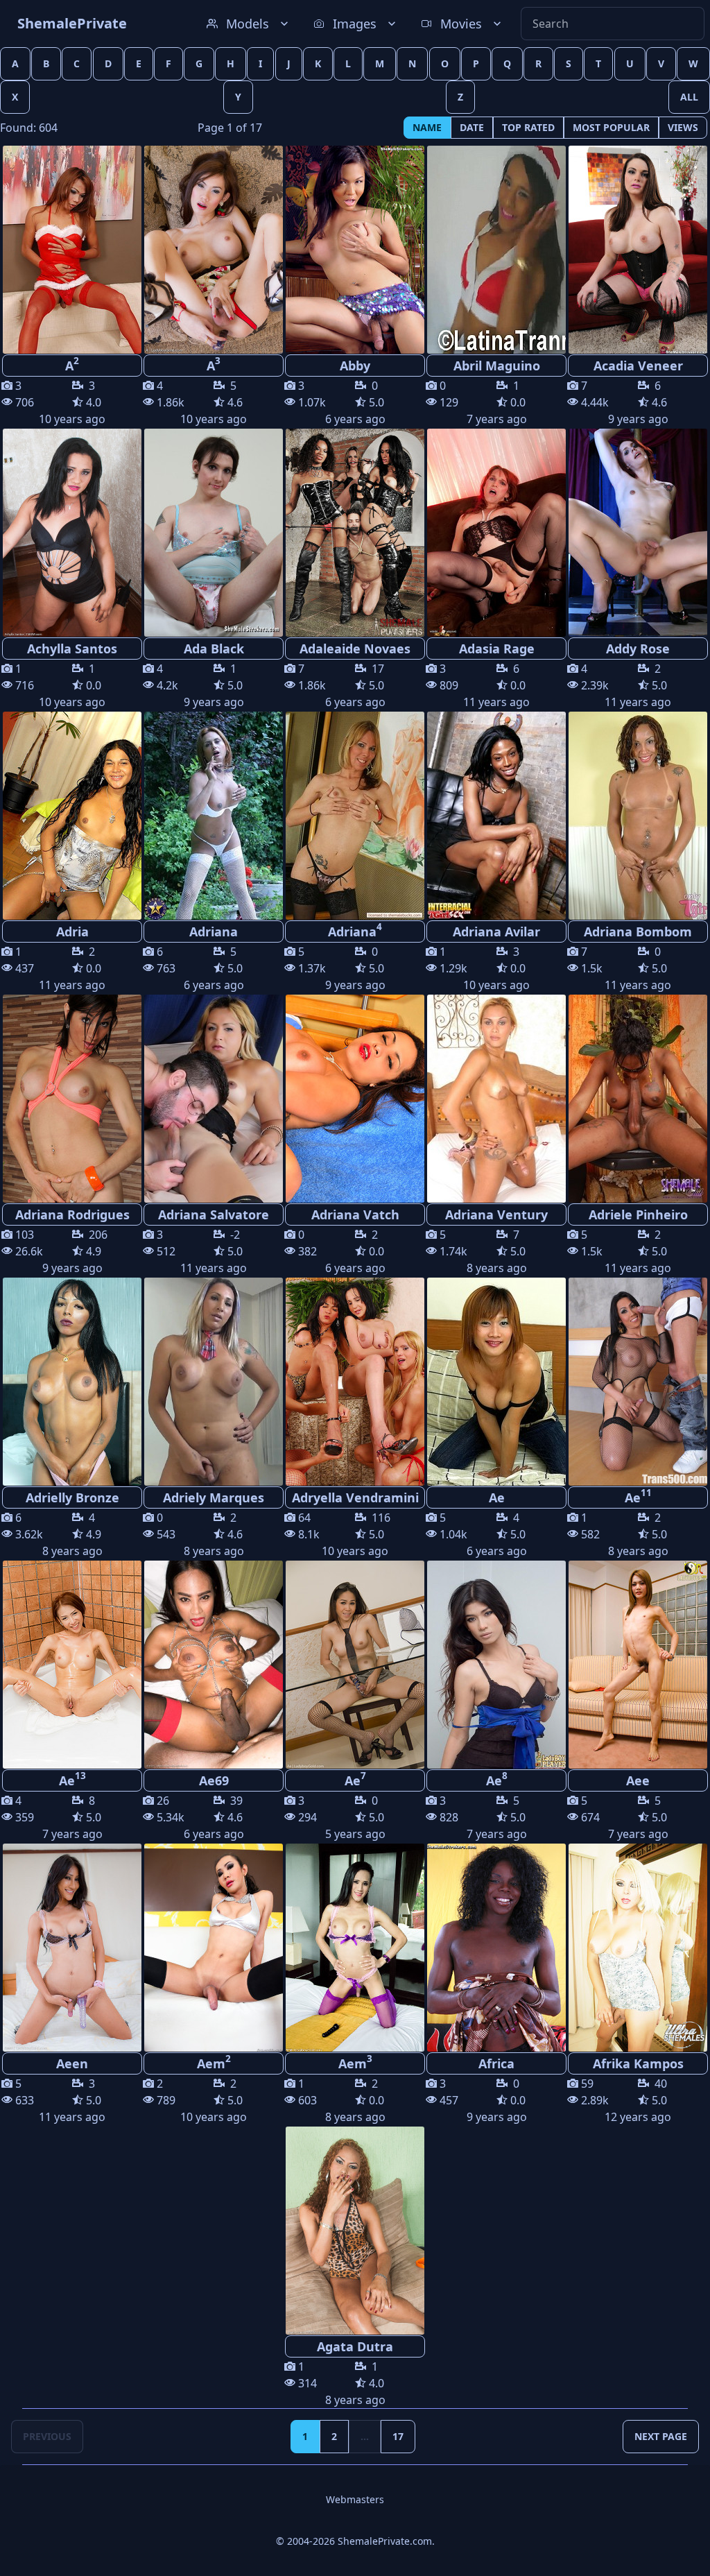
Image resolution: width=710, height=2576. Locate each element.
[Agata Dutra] (355, 2231)
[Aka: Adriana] (355, 816)
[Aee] (638, 1665)
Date (472, 127)
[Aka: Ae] (638, 1382)
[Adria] (72, 816)
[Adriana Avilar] (496, 816)
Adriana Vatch (355, 1214)
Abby (355, 366)
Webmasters (355, 2499)
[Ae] (496, 1382)
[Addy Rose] (638, 533)
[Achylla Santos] (72, 533)
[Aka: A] (72, 250)
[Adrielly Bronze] (72, 1382)
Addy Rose (638, 649)
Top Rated (528, 127)
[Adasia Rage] (496, 533)
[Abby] (355, 250)
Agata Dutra (355, 2346)
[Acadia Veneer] (638, 250)
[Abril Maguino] (496, 250)
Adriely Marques (214, 1497)
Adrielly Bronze (72, 1497)
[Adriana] (214, 816)
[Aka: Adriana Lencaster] (638, 816)
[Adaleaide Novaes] (355, 533)
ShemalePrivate (72, 23)
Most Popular (611, 127)
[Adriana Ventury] (496, 1099)
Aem (214, 2062)
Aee (638, 1780)
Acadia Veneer (638, 366)
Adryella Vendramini (355, 1497)
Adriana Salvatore (214, 1214)
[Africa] (496, 1948)
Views (683, 127)
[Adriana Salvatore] (214, 1099)
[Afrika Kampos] (638, 1948)
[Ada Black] (214, 533)
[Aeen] (72, 1948)
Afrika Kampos (638, 2063)
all (689, 97)
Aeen (72, 2063)
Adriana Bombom (638, 931)
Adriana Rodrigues (72, 1214)
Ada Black (214, 649)
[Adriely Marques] (214, 1382)
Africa (496, 2063)
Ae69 (214, 1780)
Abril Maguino (497, 366)
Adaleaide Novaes (355, 649)
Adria (72, 931)
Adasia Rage (497, 649)
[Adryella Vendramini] (355, 1382)
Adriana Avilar (496, 931)
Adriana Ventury (496, 1214)
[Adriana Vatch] (355, 1099)
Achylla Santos (72, 649)
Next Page (661, 2436)
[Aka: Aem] (214, 1948)
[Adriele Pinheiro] (638, 1099)
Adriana (214, 931)
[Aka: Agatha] (72, 1099)
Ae (497, 1497)
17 (398, 2436)
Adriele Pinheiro (638, 1214)
